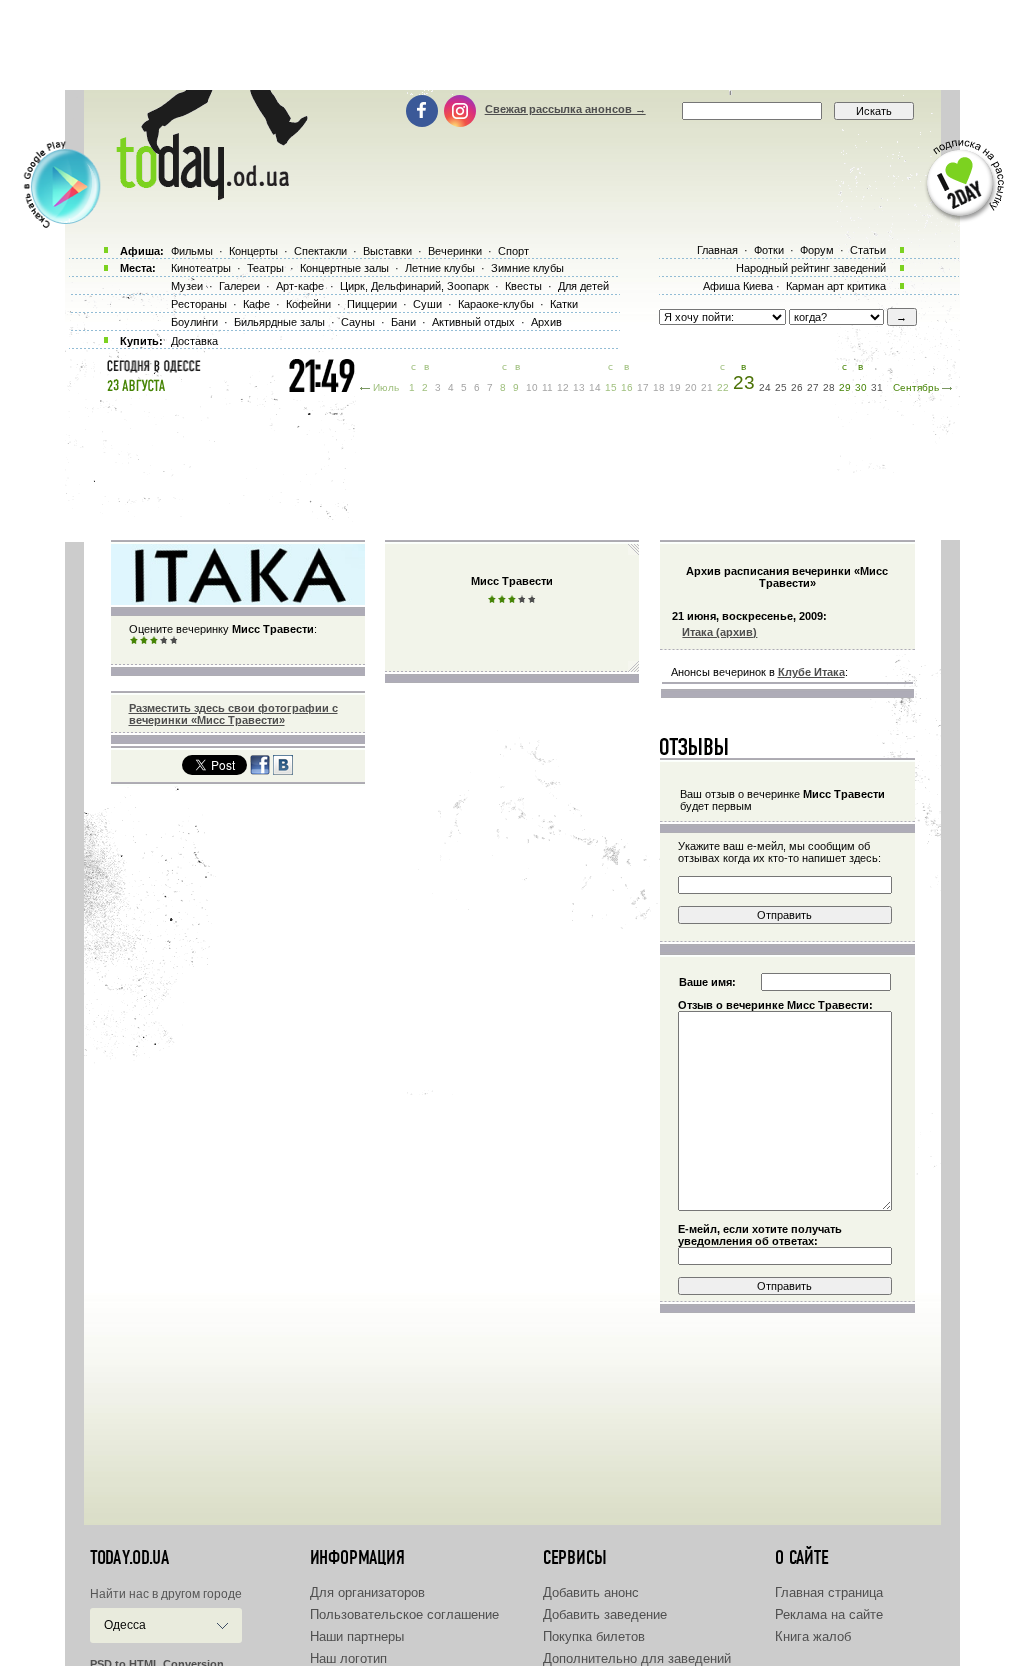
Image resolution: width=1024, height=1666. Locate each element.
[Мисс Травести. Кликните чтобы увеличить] (238, 601)
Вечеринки (455, 251)
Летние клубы (440, 268)
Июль (386, 387)
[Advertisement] (512, 45)
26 (797, 387)
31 (877, 387)
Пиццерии (372, 304)
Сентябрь (916, 387)
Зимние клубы (527, 268)
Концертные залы (344, 268)
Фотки (769, 250)
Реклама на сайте (829, 1614)
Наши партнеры (357, 1636)
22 (723, 387)
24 (765, 387)
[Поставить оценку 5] (174, 641)
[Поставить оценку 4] (164, 641)
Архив (546, 322)
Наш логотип (348, 1658)
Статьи (868, 250)
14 (595, 387)
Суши (427, 304)
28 (829, 387)
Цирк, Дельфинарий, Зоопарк (414, 286)
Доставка (194, 341)
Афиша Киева (738, 286)
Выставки (387, 251)
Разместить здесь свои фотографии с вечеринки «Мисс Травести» (233, 714)
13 (579, 387)
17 (643, 387)
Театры (265, 268)
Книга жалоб (813, 1636)
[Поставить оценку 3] (154, 641)
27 (813, 387)
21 (707, 387)
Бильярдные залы (279, 322)
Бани (403, 322)
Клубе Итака (811, 672)
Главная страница (829, 1592)
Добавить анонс (591, 1592)
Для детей (583, 286)
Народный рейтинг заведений (811, 268)
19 (675, 387)
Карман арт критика (836, 286)
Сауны (358, 322)
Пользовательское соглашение (404, 1614)
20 (691, 387)
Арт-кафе (300, 286)
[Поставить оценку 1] (134, 641)
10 (532, 387)
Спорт (513, 251)
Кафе (256, 304)
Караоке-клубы (496, 304)
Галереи (239, 286)
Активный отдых (473, 322)
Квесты (523, 286)
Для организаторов (367, 1592)
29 (845, 387)
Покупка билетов (594, 1636)
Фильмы (192, 251)
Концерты (253, 251)
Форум (817, 250)
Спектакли (320, 251)
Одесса (125, 1625)
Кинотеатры (201, 268)
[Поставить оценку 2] (144, 641)
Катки (564, 304)
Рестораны (199, 304)
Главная (717, 250)
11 (547, 387)
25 (781, 387)
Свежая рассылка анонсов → (565, 109)
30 (861, 387)
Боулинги (194, 322)
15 (611, 387)
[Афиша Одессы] (202, 195)
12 (563, 387)
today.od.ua (129, 1558)
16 (627, 387)
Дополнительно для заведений (637, 1658)
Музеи (187, 286)
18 (659, 387)
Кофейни (308, 304)
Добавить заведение (605, 1614)
